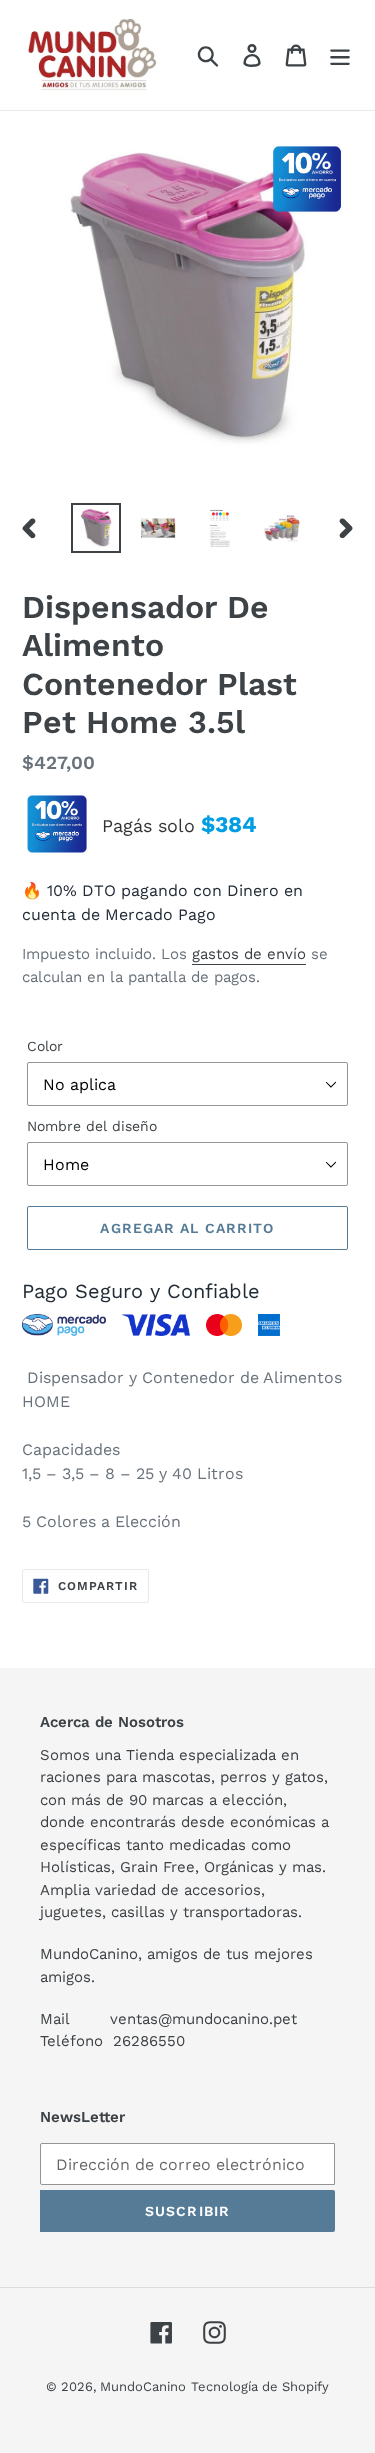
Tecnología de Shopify (260, 2386)
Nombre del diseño (92, 1126)
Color (45, 1046)
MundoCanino (143, 2386)
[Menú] (340, 55)
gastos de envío (249, 954)
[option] (96, 528)
